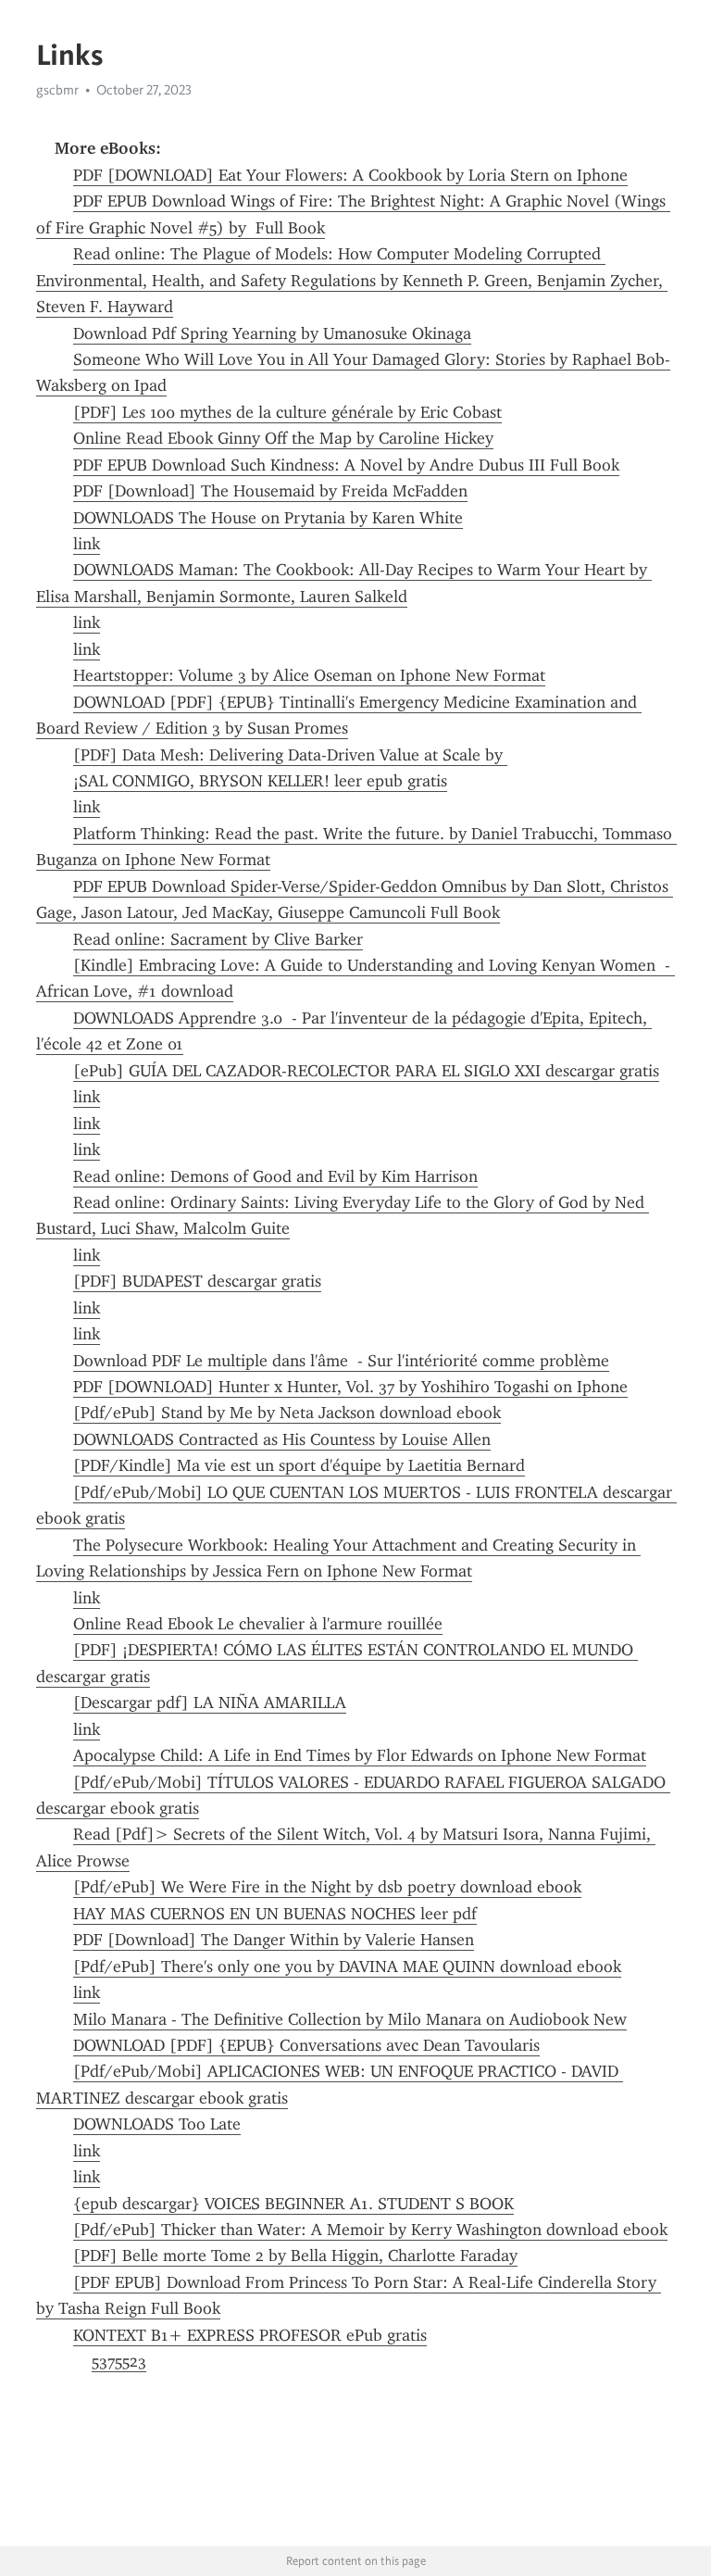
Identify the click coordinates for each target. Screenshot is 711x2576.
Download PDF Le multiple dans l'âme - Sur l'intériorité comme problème (341, 1361)
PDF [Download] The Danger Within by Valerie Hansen (274, 1940)
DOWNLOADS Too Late (157, 2124)
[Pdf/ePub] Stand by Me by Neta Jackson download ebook (287, 1413)
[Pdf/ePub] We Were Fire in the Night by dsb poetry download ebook (327, 1887)
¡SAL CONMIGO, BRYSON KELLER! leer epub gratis (260, 781)
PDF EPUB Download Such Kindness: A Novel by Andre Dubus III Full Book (346, 465)
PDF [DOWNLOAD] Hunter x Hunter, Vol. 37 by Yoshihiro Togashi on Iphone (350, 1387)
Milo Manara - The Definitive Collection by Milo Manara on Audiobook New (350, 2019)
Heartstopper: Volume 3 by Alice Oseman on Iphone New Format (309, 675)
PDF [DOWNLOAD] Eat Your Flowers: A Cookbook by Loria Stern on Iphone (350, 175)
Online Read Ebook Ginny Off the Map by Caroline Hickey (283, 438)
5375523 (119, 2361)
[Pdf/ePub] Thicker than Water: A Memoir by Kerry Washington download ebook (370, 2230)
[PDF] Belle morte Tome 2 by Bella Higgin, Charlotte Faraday (295, 2256)
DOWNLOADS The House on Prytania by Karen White (268, 518)
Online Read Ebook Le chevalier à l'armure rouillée (258, 1624)
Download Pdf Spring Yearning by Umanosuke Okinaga (272, 333)
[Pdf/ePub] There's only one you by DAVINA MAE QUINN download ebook (347, 1967)
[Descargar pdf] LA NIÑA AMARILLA (210, 1703)
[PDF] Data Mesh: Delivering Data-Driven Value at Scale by (290, 755)
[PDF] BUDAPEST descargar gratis (197, 1281)
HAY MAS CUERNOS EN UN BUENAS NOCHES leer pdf (275, 1914)
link (87, 544)
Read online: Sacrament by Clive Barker (218, 939)
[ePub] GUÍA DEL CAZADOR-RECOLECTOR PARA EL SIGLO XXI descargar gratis (366, 1071)
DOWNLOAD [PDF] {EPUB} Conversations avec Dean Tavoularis (306, 2045)
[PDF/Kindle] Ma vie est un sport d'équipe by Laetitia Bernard (299, 1465)
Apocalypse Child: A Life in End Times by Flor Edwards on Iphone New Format (360, 1755)
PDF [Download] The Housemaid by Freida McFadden (270, 491)
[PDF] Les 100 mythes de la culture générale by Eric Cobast (287, 412)
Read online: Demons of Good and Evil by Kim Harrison (275, 1176)
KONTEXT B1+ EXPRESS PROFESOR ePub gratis (250, 2335)
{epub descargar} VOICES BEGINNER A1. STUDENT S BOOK (293, 2204)
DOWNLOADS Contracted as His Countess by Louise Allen (282, 1439)
